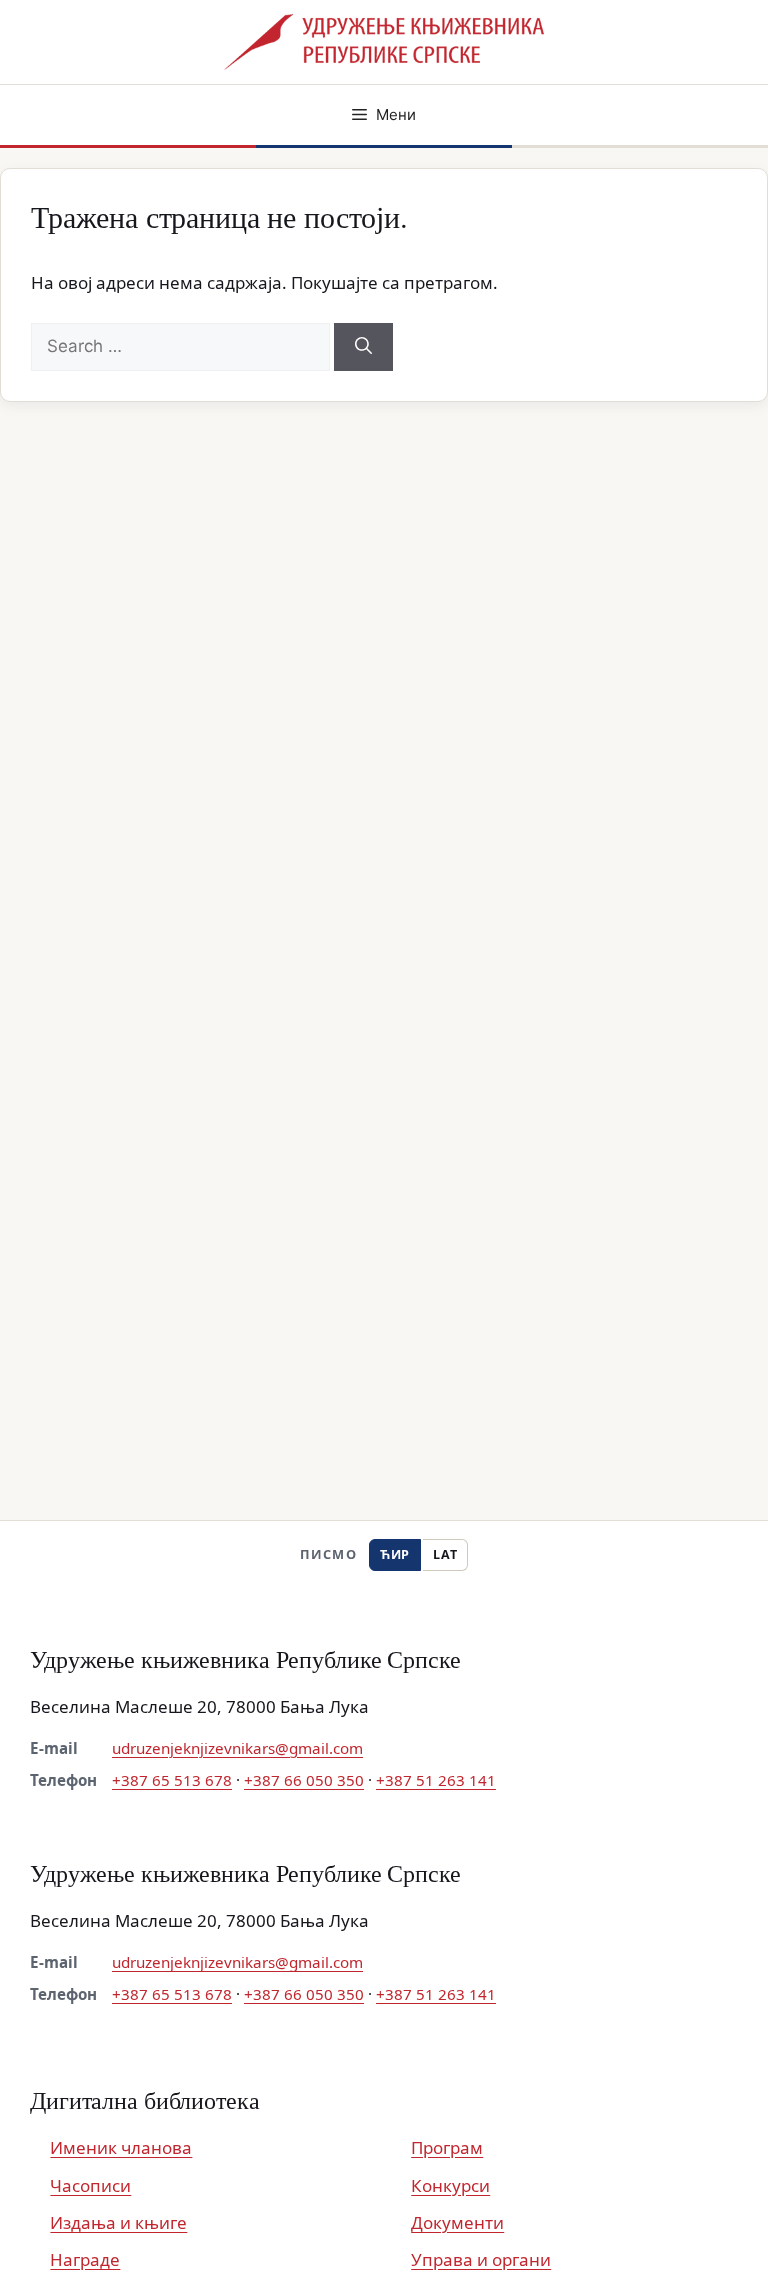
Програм (447, 2147)
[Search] (363, 347)
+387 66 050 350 (304, 1780)
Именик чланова (121, 2147)
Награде (85, 2259)
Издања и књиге (118, 2222)
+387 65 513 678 (172, 1780)
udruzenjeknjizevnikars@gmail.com (237, 1748)
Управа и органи (481, 2259)
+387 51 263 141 (436, 1780)
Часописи (90, 2185)
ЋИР (395, 1554)
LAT (445, 1554)
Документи (457, 2222)
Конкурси (450, 2185)
